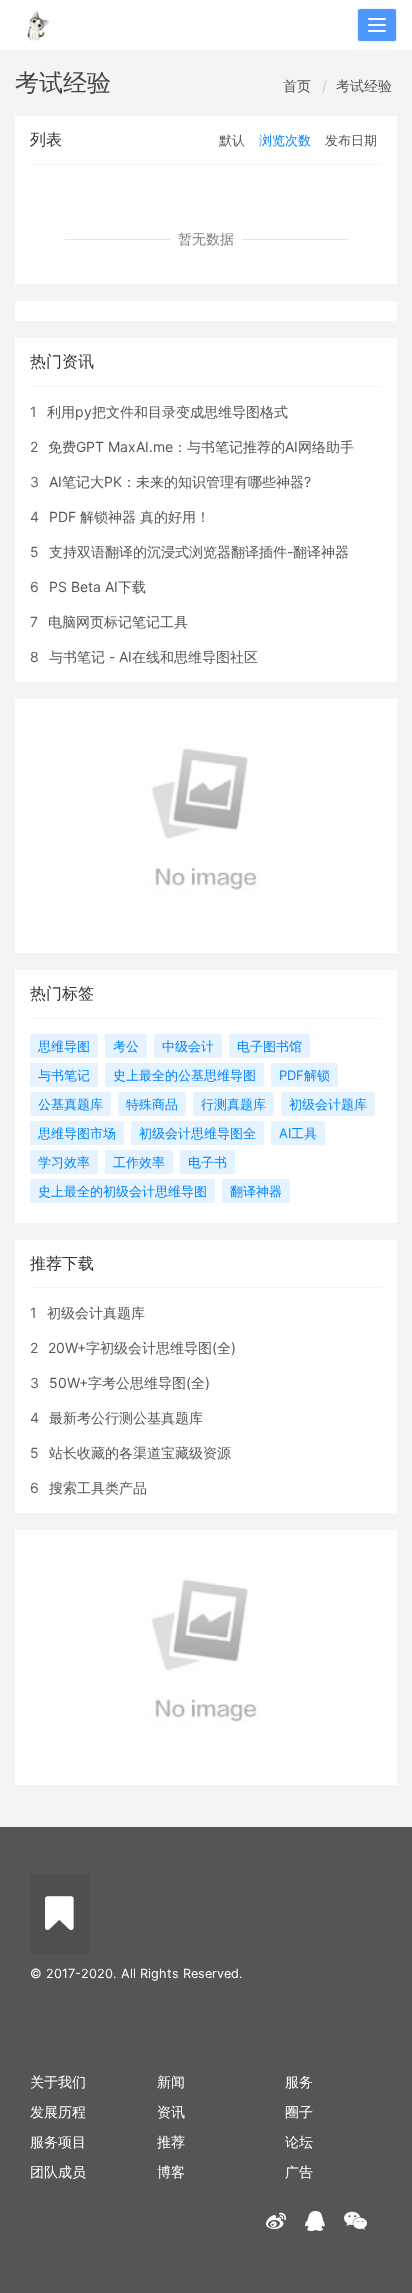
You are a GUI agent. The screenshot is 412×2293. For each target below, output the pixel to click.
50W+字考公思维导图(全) (129, 1382)
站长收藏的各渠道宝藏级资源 (140, 1452)
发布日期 (351, 140)
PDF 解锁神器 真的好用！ (129, 516)
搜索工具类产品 (98, 1487)
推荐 (171, 2141)
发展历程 (58, 2111)
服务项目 (58, 2141)
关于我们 (58, 2081)
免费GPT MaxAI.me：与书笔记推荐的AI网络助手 (201, 446)
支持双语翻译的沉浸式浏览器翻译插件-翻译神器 (199, 551)
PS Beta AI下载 (97, 586)
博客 (171, 2171)
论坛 (299, 2141)
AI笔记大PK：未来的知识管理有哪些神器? (180, 481)
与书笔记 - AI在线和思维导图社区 (153, 656)
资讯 (171, 2111)
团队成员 (58, 2171)
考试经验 (364, 85)
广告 (299, 2171)
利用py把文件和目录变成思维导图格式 (167, 411)
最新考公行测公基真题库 (126, 1417)
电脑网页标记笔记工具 (118, 621)
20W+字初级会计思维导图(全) (142, 1347)
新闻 (171, 2081)
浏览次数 (285, 140)
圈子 (299, 2111)
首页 (297, 85)
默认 (232, 140)
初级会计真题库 (96, 1312)
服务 (299, 2081)
